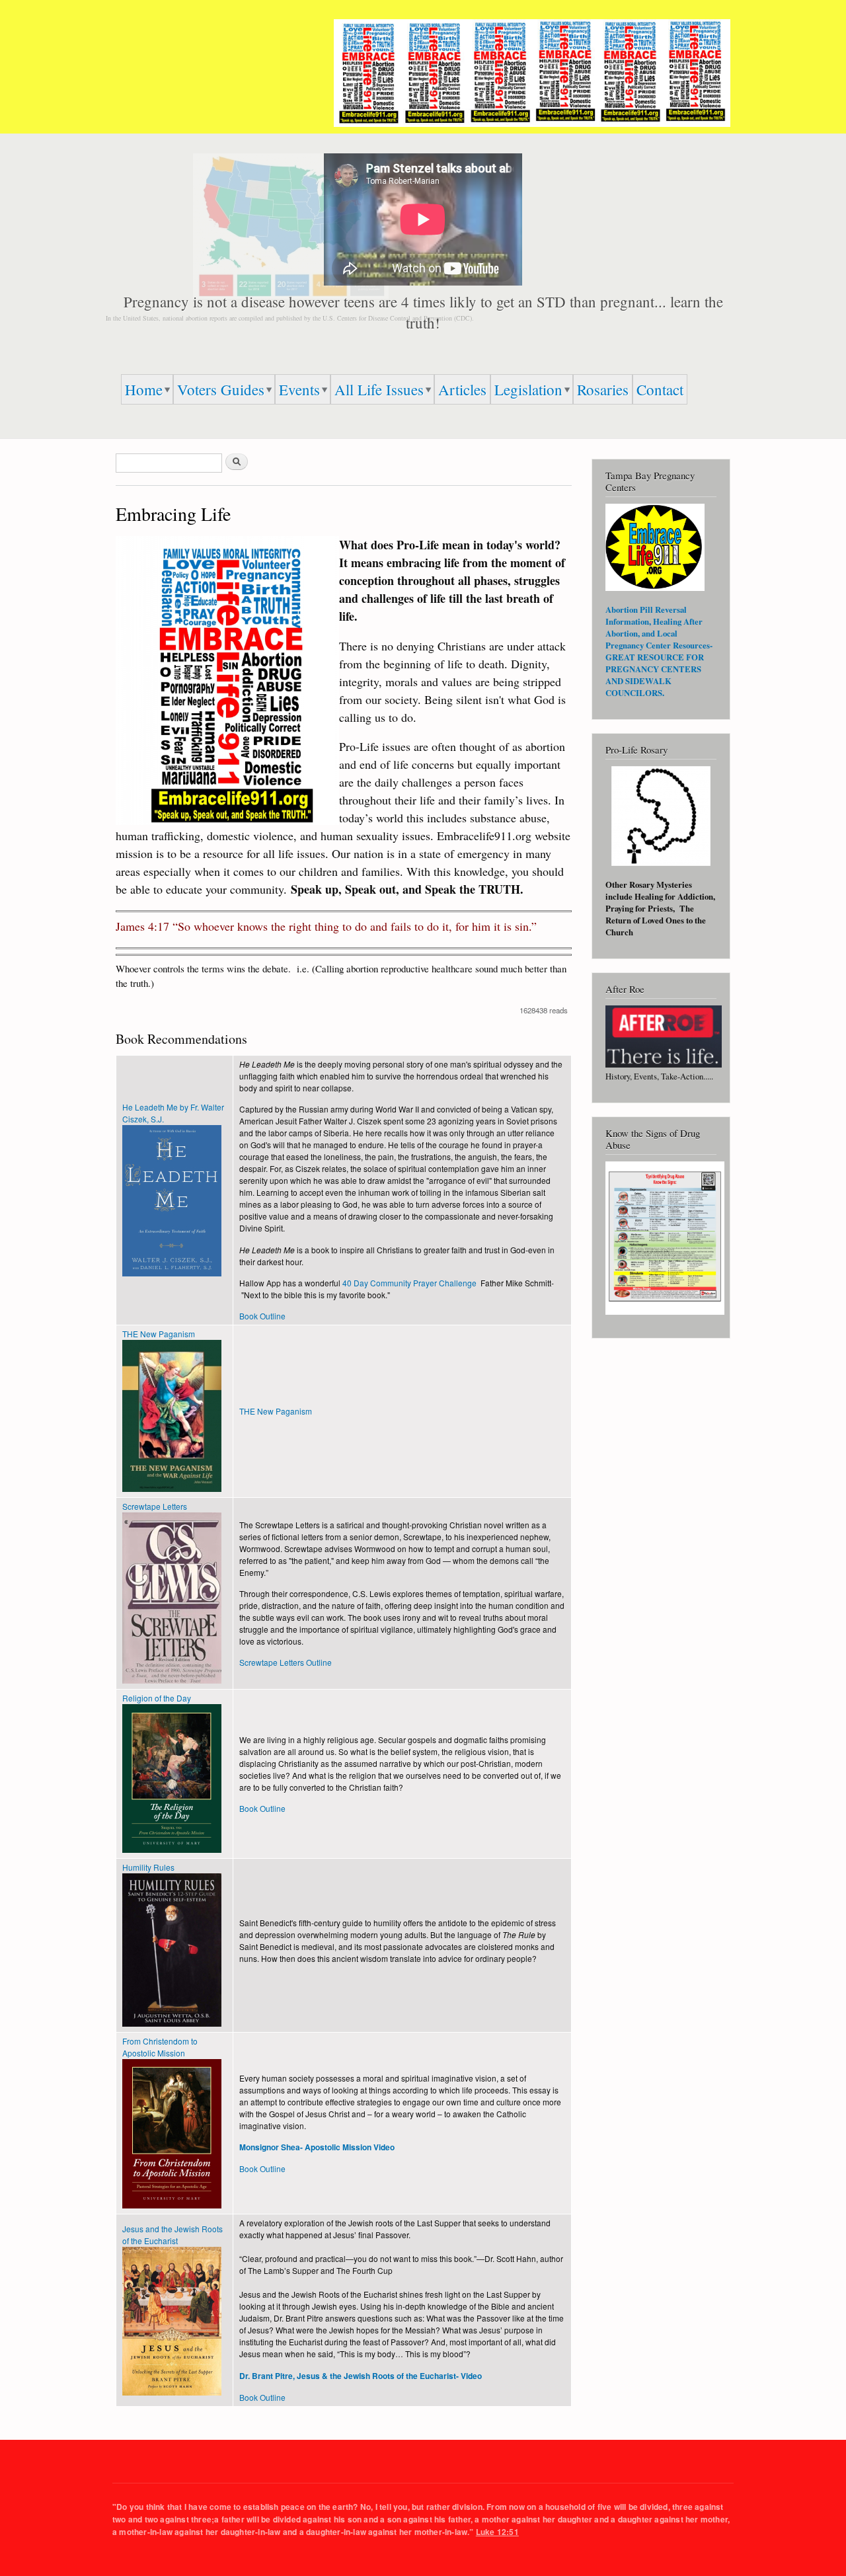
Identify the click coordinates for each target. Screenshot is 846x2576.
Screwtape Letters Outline (286, 1662)
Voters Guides (221, 389)
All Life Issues (379, 389)
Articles (462, 389)
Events (299, 389)
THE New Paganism (159, 1334)
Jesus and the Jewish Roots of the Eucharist (173, 2235)
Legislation (528, 389)
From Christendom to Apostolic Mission (160, 2047)
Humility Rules (148, 1867)
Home (144, 389)
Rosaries (603, 389)
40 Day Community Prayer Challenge (409, 1283)
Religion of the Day (157, 1698)
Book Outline (262, 1316)
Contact (660, 389)
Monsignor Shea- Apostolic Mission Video (317, 2147)
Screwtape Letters (155, 1506)
